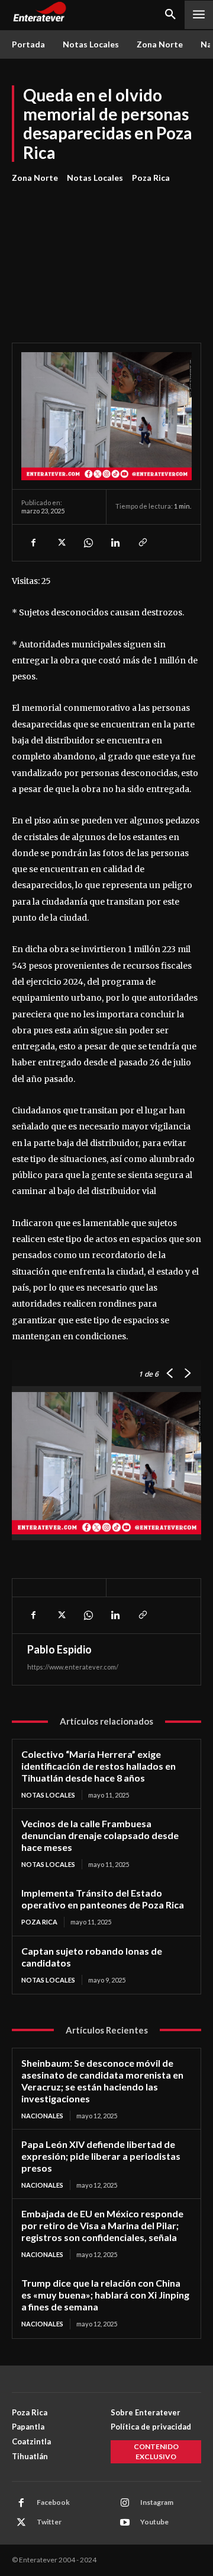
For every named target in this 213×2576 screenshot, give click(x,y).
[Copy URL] (142, 542)
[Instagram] (125, 2503)
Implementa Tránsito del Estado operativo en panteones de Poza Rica (103, 1899)
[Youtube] (125, 2523)
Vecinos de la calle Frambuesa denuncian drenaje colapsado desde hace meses (100, 1835)
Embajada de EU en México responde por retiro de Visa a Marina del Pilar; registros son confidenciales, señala (102, 2225)
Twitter (49, 2522)
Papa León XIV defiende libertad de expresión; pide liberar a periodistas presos (101, 2156)
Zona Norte (35, 178)
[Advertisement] (106, 256)
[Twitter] (60, 542)
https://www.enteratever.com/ (73, 1667)
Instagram (157, 2502)
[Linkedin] (115, 542)
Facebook (53, 2502)
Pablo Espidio (59, 1649)
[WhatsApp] (88, 542)
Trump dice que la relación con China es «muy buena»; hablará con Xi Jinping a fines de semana (105, 2295)
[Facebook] (33, 542)
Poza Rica (151, 178)
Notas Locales (95, 178)
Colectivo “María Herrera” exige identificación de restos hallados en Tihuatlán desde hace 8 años (99, 1766)
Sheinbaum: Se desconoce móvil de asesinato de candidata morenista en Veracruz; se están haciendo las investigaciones (102, 2081)
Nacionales (42, 2116)
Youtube (154, 2522)
